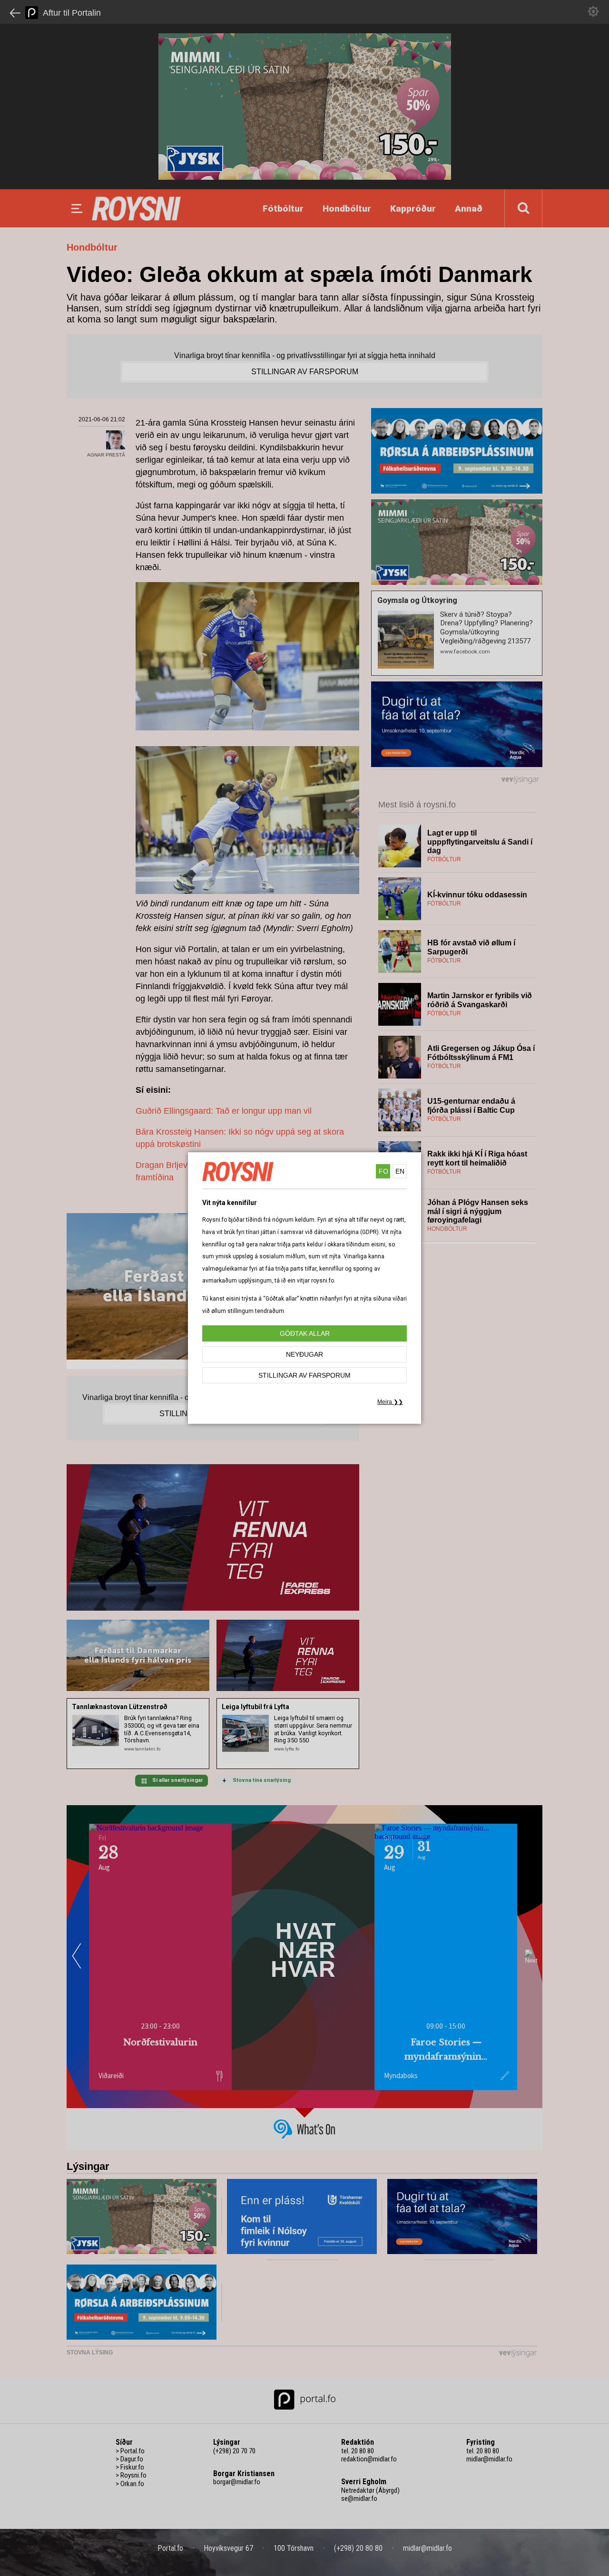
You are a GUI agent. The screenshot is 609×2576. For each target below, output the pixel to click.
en (400, 1171)
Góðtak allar (305, 1333)
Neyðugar (304, 1354)
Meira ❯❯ (390, 1402)
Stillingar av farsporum (304, 1375)
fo (383, 1171)
